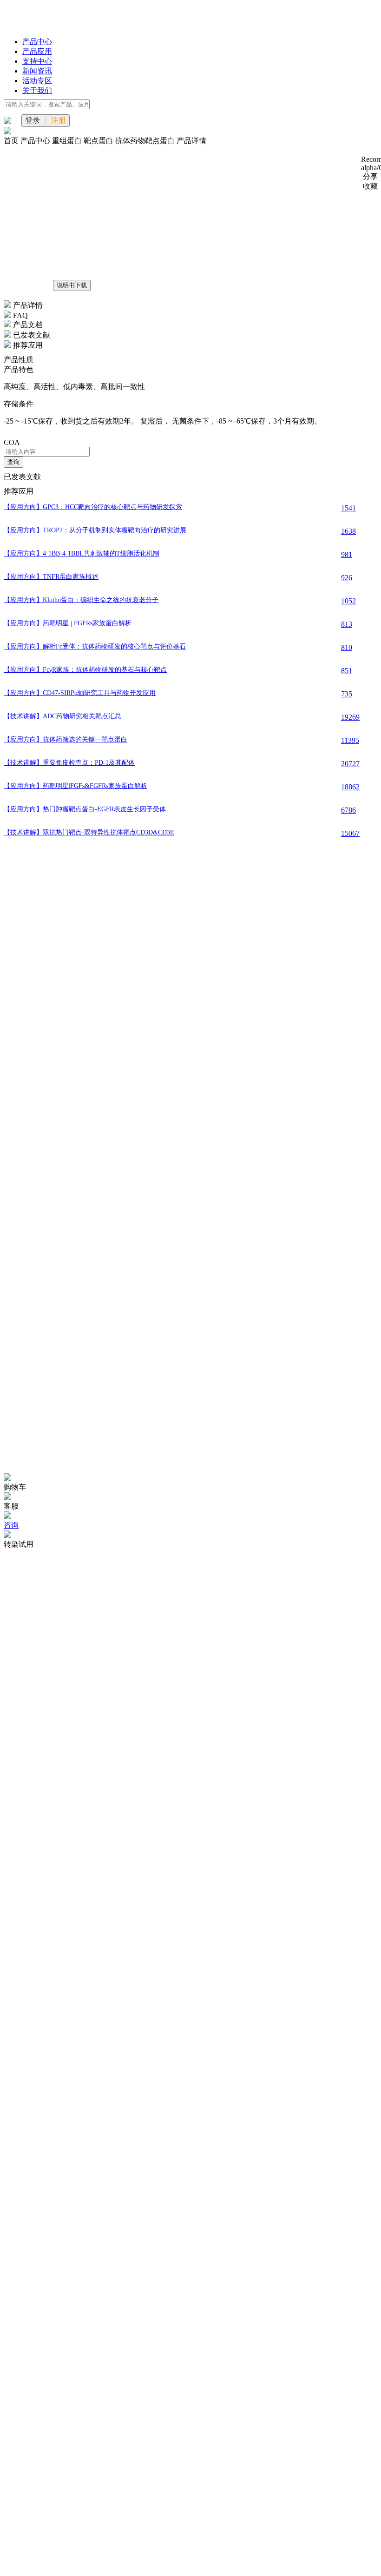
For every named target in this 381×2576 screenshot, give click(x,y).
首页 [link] (12, 141)
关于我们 (37, 90)
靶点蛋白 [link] (99, 141)
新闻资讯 (37, 71)
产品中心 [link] (36, 141)
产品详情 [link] (191, 141)
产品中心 (37, 42)
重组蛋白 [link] (68, 141)
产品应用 (37, 51)
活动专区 (37, 81)
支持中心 (37, 61)
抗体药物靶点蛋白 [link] (146, 141)
